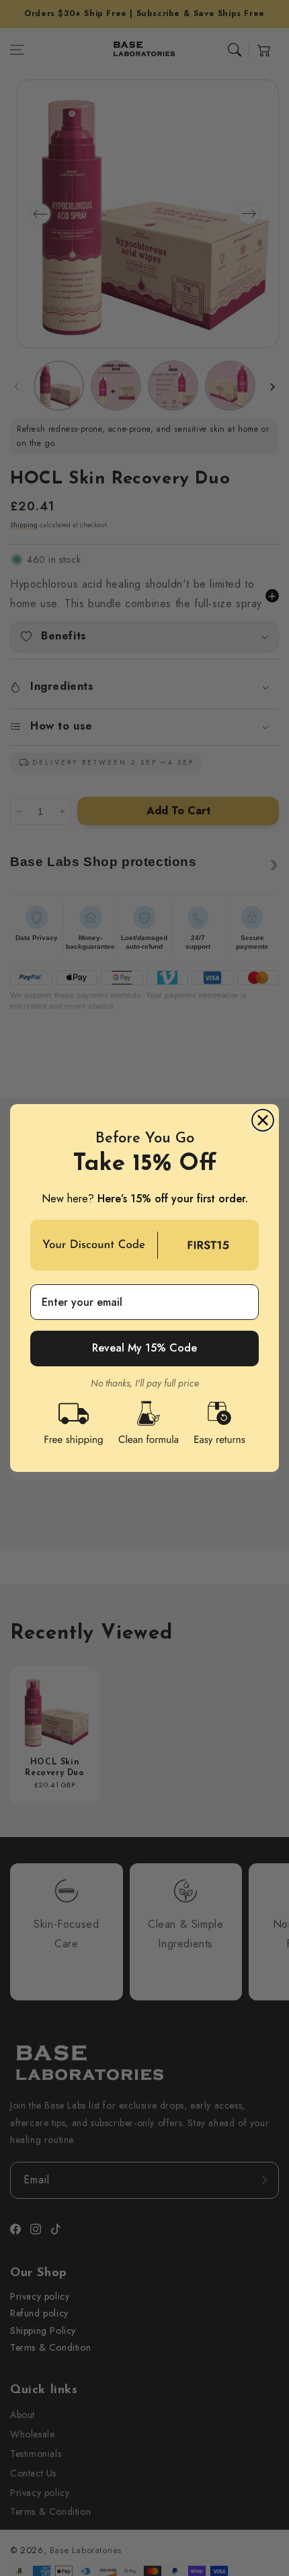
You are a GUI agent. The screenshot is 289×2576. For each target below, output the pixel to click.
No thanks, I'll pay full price (145, 1383)
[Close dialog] (263, 1120)
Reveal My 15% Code (144, 1348)
